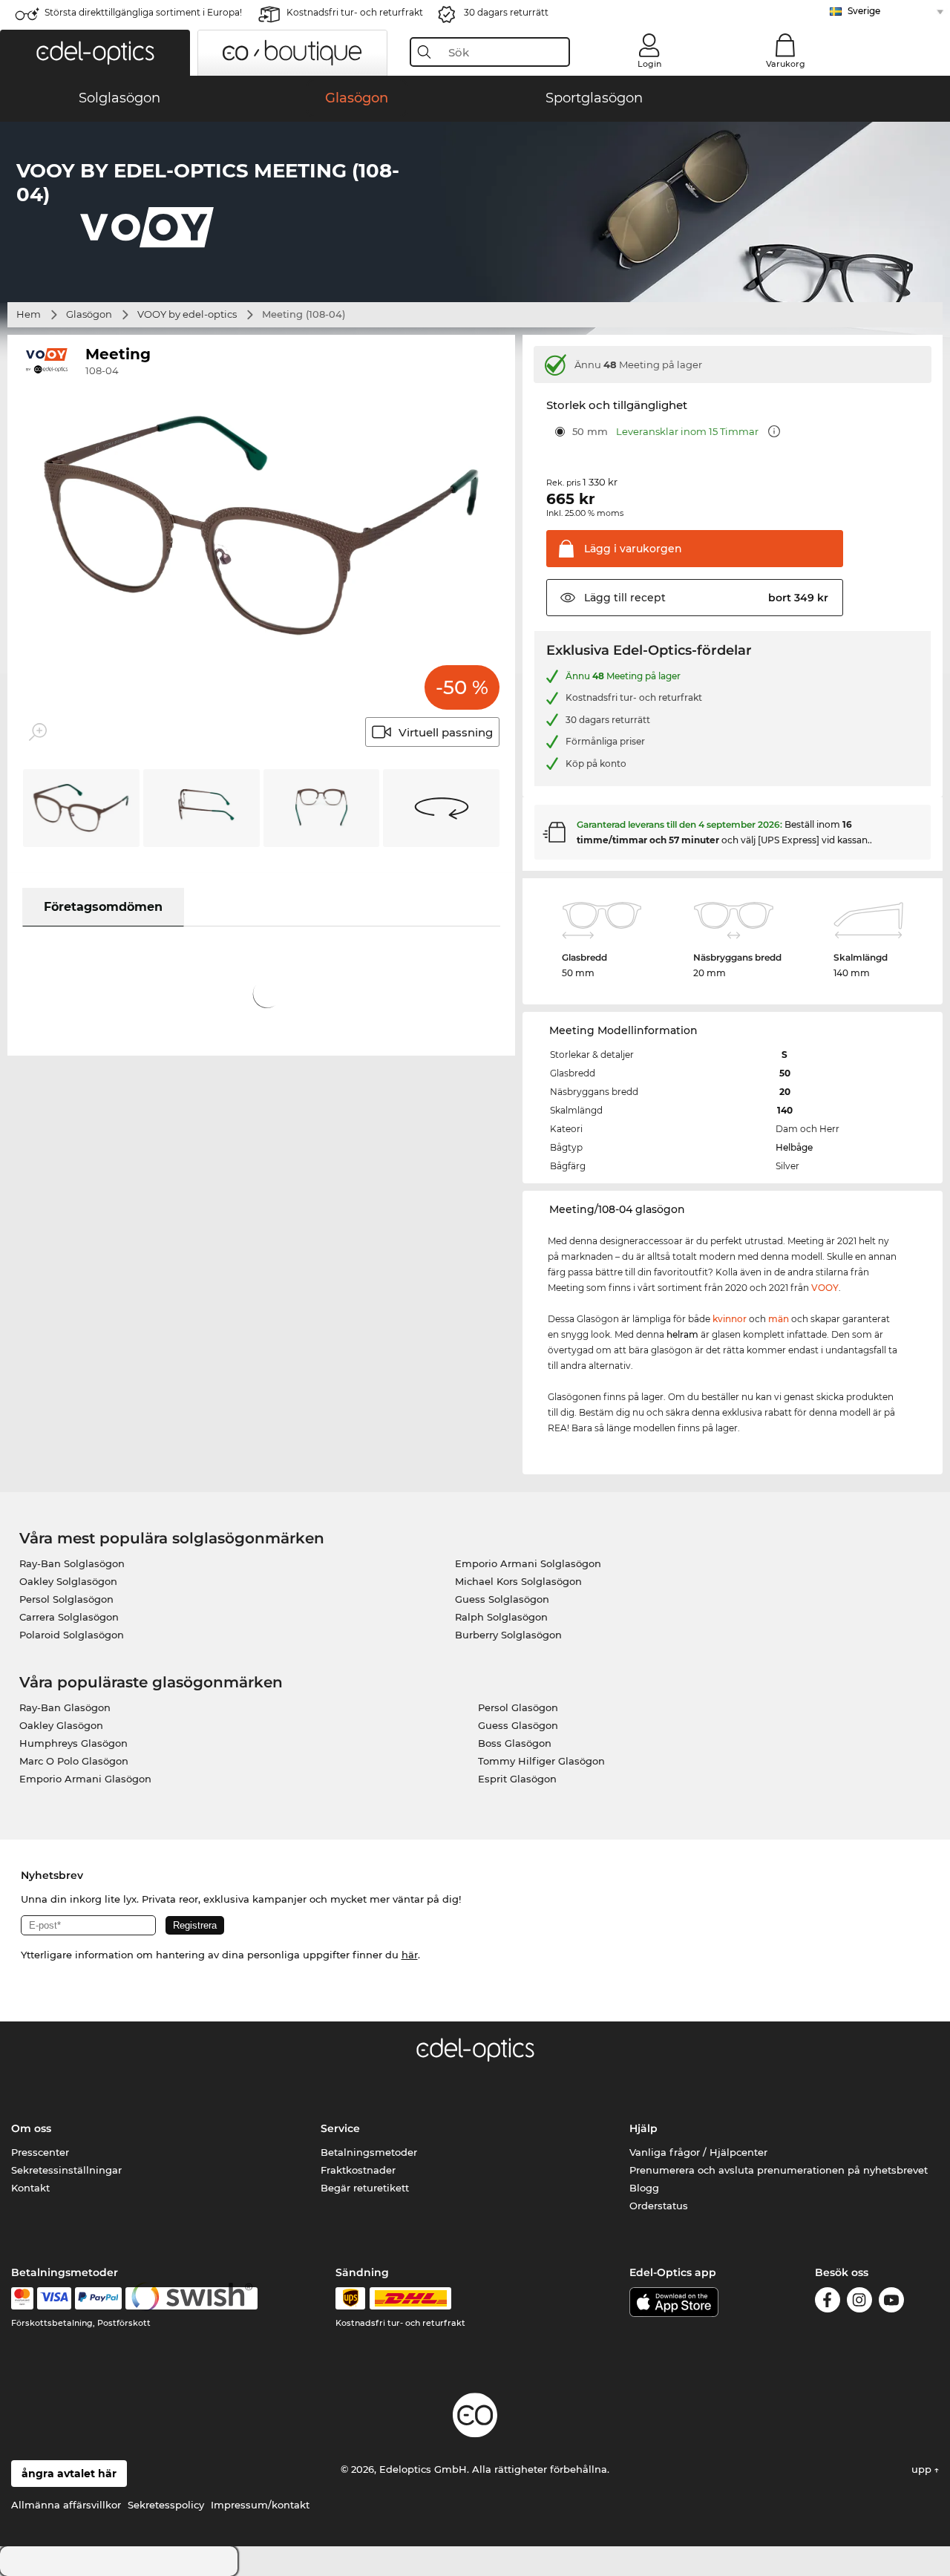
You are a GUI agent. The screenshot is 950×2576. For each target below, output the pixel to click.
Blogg (644, 2188)
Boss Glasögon (515, 1743)
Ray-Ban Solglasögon (72, 1563)
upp (923, 2469)
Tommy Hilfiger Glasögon (541, 1761)
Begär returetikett (365, 2188)
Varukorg (786, 64)
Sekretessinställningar (66, 2170)
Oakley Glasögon (61, 1725)
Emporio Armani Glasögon (85, 1779)
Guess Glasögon (518, 1725)
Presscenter (40, 2152)
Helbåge (794, 1147)
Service (340, 2128)
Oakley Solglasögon (68, 1581)
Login (649, 64)
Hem (29, 314)
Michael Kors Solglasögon (518, 1581)
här (410, 1955)
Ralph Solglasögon (501, 1617)
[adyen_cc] (22, 2298)
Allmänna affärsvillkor (66, 2505)
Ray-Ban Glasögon (65, 1707)
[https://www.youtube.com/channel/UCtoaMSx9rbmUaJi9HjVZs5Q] (891, 2302)
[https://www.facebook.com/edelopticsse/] (828, 2302)
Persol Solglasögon (66, 1599)
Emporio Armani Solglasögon (528, 1563)
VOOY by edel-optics (187, 314)
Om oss (31, 2128)
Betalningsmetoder (369, 2152)
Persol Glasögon (518, 1707)
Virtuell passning (446, 732)
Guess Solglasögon (502, 1599)
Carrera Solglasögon (69, 1617)
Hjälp (643, 2128)
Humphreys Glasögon (73, 1743)
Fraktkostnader (358, 2170)
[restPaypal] (98, 2298)
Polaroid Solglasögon (72, 1635)
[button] (95, 53)
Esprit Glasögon (517, 1779)
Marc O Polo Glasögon (74, 1761)
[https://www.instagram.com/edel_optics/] (859, 2302)
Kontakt (30, 2188)
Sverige (864, 11)
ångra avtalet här (69, 2474)
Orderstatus (659, 2206)
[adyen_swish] (191, 2298)
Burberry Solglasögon (508, 1635)
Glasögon (89, 314)
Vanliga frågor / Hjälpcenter (698, 2152)
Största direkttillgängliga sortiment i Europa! (143, 12)
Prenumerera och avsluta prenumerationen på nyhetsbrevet (779, 2170)
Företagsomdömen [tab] (103, 907)
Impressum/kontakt (260, 2505)
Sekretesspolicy (166, 2505)
